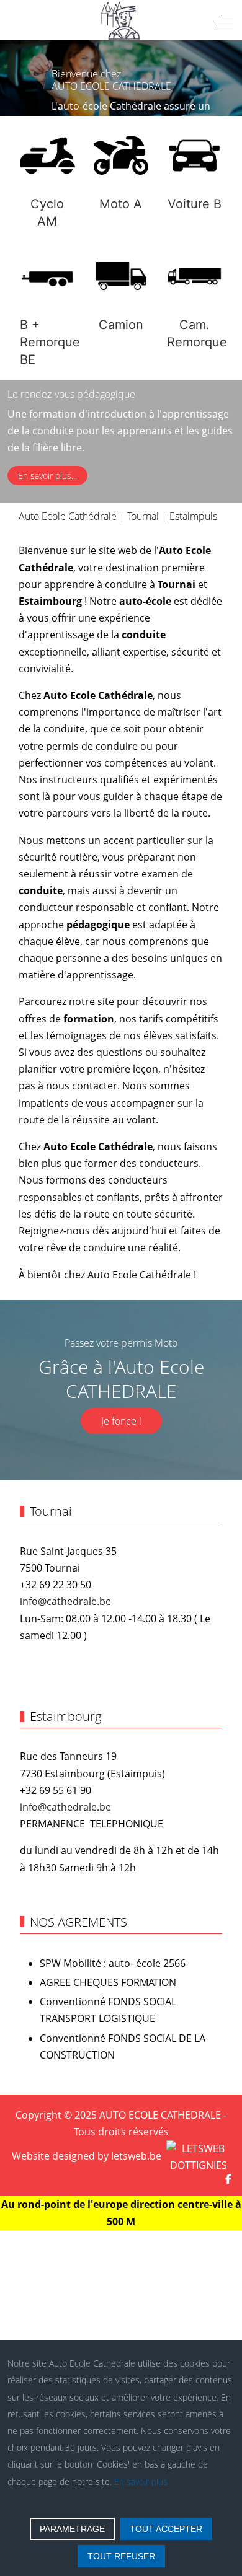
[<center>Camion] (121, 276)
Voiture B (195, 204)
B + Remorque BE (50, 342)
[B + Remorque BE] (47, 276)
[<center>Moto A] (121, 156)
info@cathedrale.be (65, 1601)
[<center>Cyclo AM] (47, 156)
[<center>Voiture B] (195, 156)
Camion (121, 325)
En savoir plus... (47, 476)
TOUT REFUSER (121, 2556)
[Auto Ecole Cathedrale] (120, 20)
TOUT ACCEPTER (166, 2529)
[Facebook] (228, 2179)
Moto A (121, 204)
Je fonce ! (121, 1421)
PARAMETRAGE (72, 2529)
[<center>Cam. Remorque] (195, 276)
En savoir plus (141, 2481)
